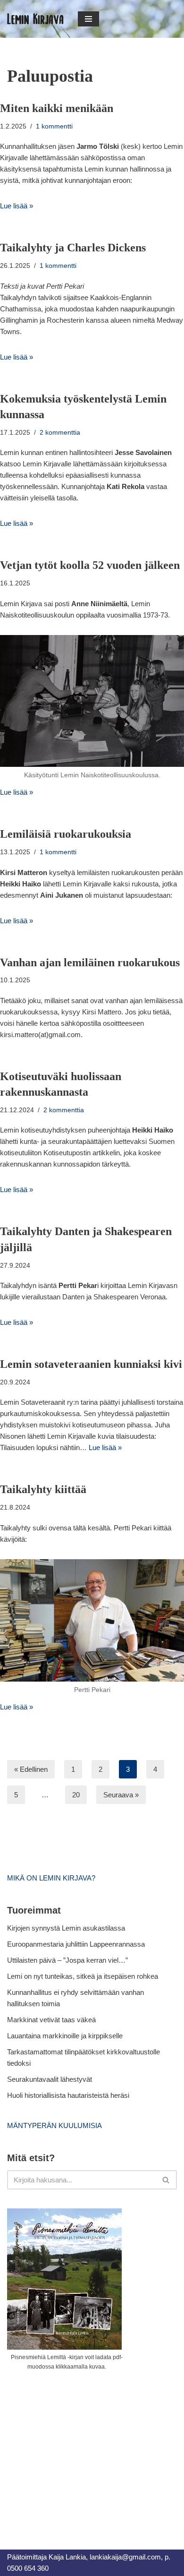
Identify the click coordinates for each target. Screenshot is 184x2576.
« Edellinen (31, 1769)
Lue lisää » (17, 206)
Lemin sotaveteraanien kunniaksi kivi (91, 1364)
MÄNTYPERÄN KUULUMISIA (54, 2125)
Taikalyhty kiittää (43, 1489)
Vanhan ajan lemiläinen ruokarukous (90, 962)
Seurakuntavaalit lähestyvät (50, 2079)
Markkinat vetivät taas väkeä (51, 2020)
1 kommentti (54, 126)
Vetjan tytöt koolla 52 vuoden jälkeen (90, 565)
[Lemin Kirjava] (35, 19)
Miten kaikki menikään (57, 108)
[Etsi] (166, 2180)
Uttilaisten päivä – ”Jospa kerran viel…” (68, 1960)
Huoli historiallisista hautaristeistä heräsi (68, 2095)
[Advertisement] (78, 2449)
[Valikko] (88, 19)
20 (76, 1795)
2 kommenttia (60, 433)
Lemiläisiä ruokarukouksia (66, 834)
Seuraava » (121, 1795)
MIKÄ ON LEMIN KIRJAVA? (51, 1878)
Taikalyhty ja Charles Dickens (73, 248)
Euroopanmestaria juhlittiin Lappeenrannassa (77, 1944)
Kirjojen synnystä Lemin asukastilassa (66, 1928)
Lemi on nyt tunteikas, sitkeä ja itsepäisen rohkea (83, 1976)
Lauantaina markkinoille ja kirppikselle (65, 2036)
